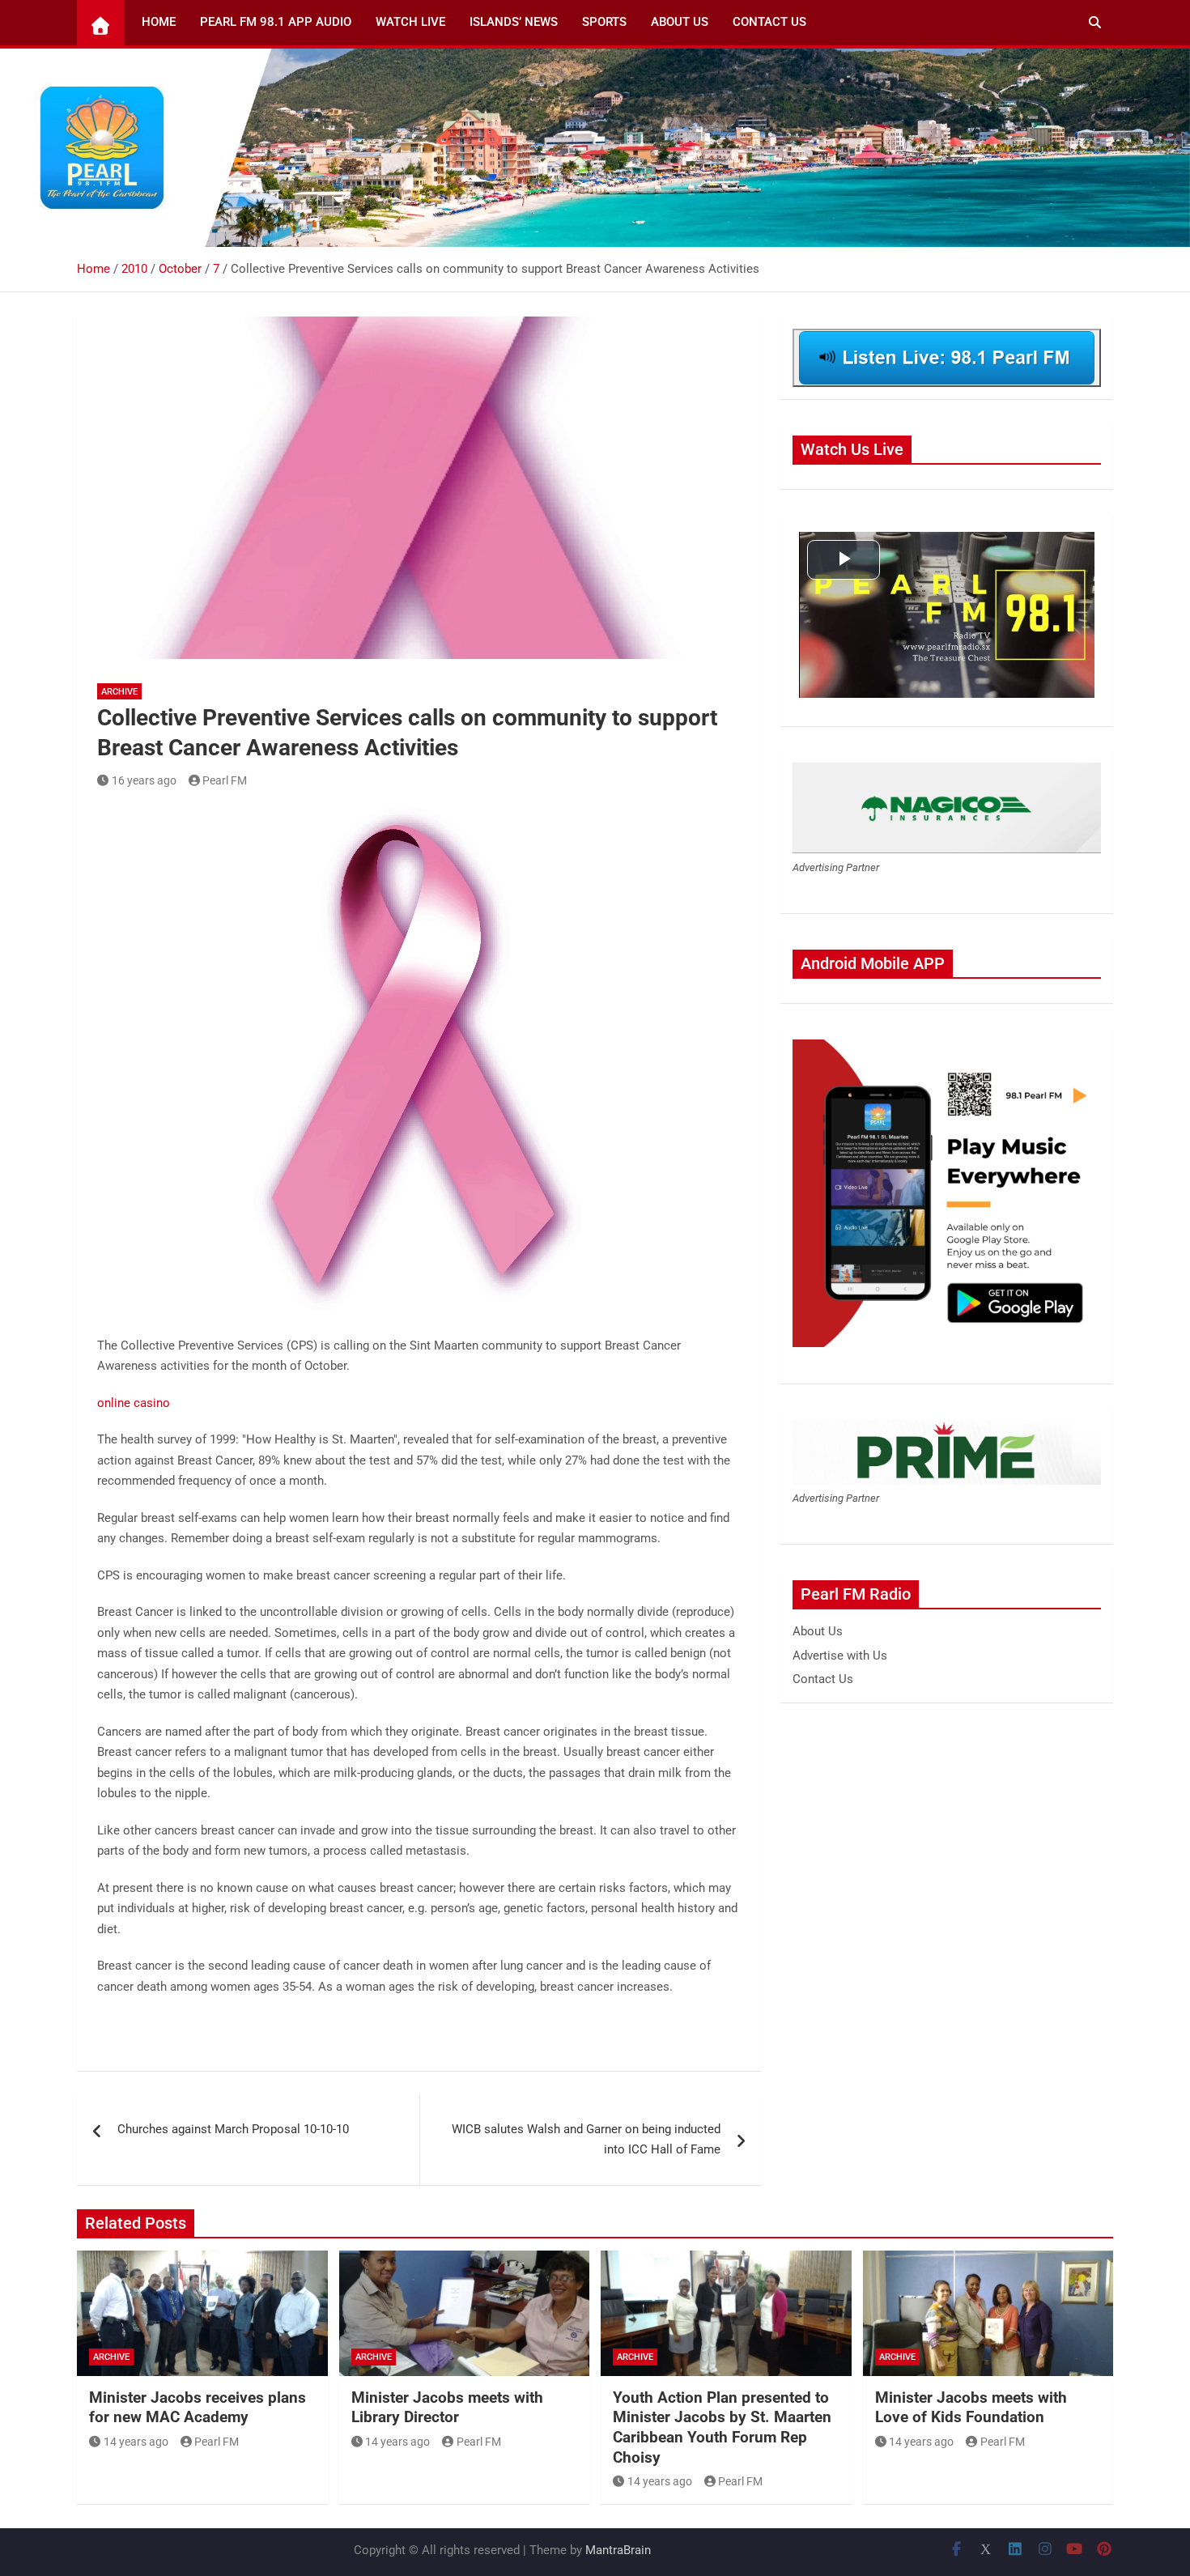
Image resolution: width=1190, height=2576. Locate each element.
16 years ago (144, 780)
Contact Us (769, 22)
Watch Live (410, 22)
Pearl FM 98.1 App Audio (276, 22)
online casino (134, 1403)
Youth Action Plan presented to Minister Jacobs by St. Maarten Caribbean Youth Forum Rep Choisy (722, 2427)
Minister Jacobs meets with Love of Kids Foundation (971, 2408)
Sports (604, 22)
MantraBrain (618, 2550)
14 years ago (136, 2442)
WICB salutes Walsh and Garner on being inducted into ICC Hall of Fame (586, 2140)
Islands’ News (514, 22)
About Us (680, 22)
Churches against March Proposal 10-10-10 (233, 2129)
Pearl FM (225, 780)
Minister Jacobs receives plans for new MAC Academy (198, 2408)
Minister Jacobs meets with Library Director (447, 2408)
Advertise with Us (840, 1656)
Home (159, 22)
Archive (119, 692)
